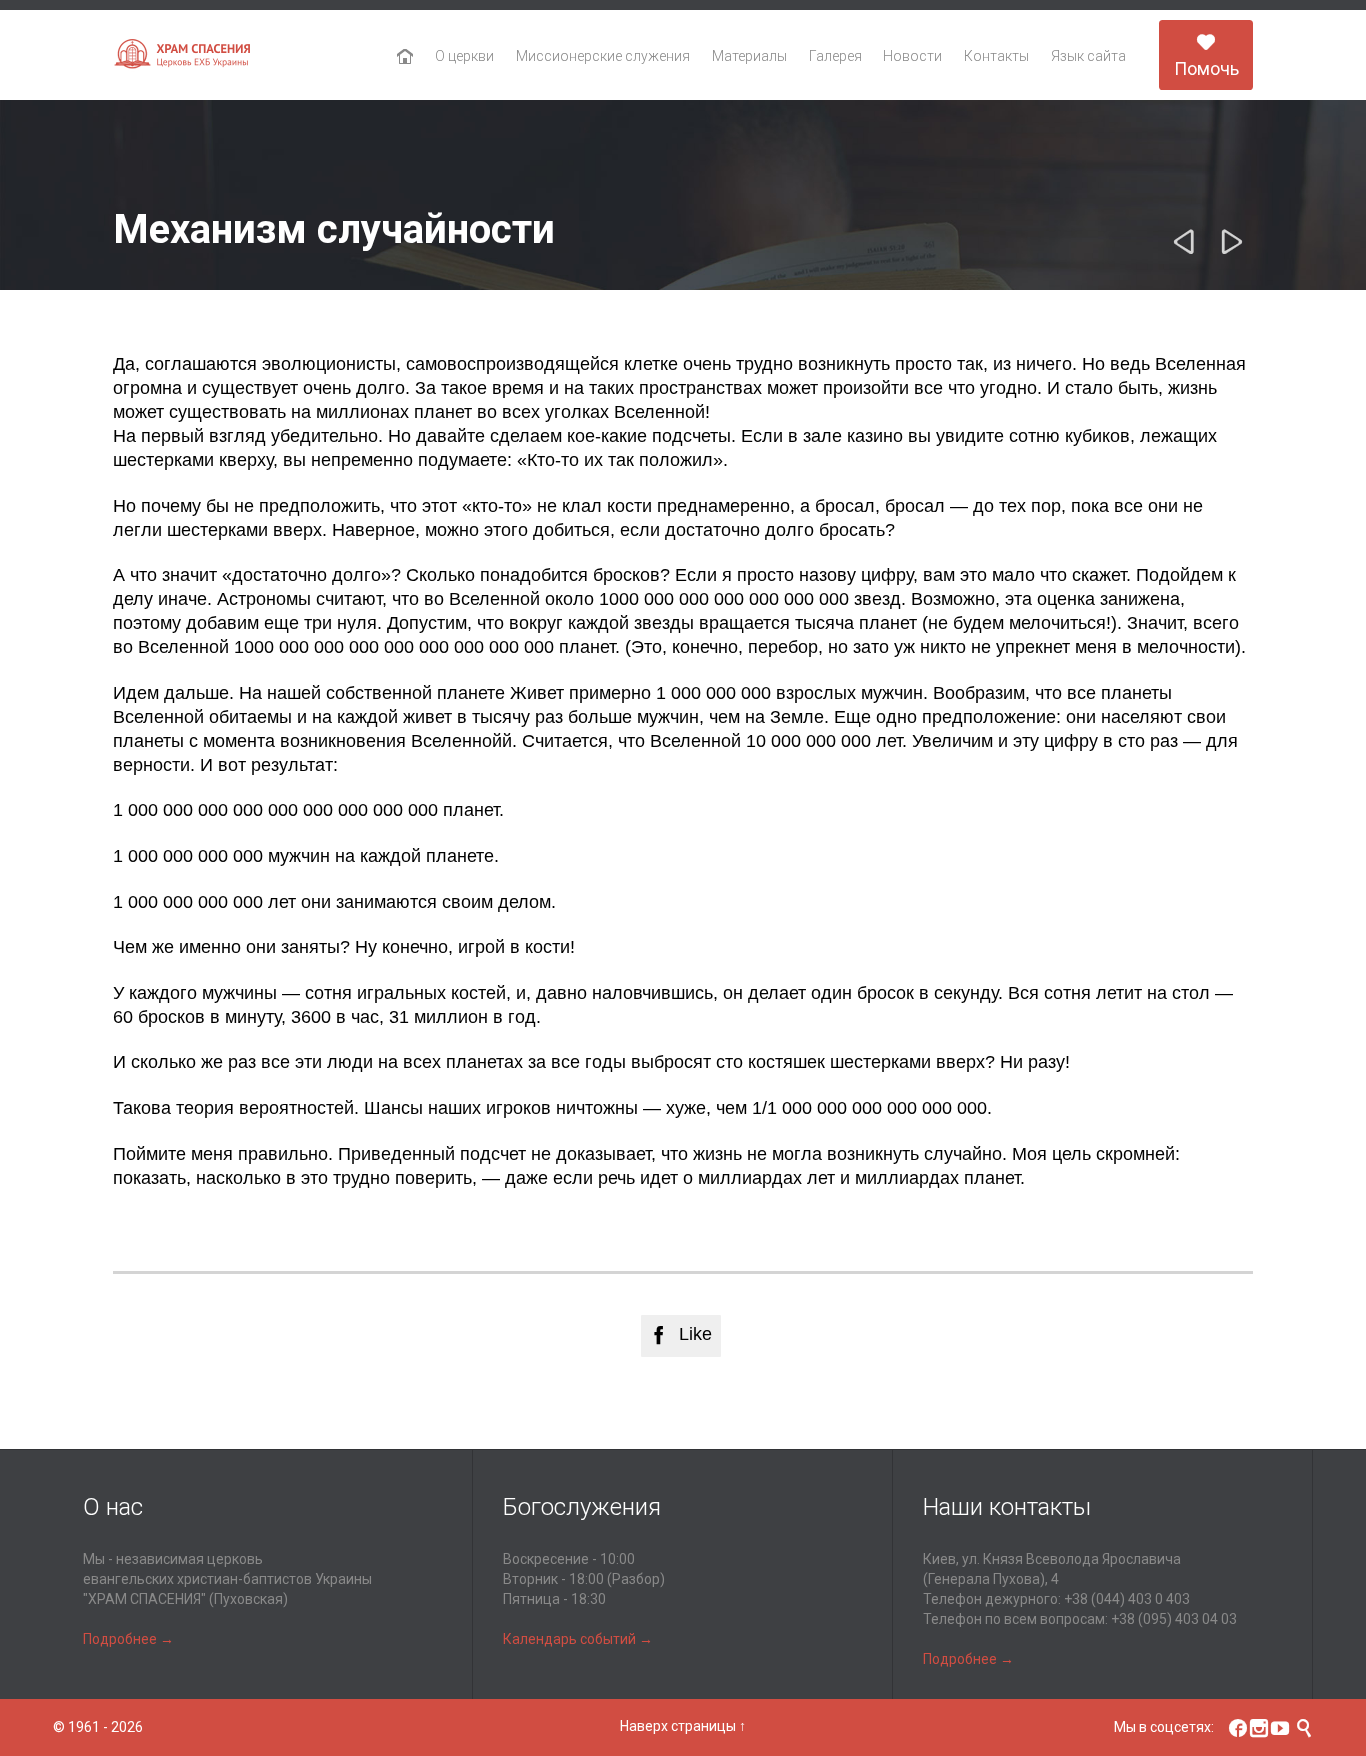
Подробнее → (128, 1639)
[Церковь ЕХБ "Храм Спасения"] (183, 55)
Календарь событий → (578, 1639)
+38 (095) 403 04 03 (1174, 1619)
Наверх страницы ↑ (683, 1726)
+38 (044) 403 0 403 (1127, 1599)
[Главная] (405, 57)
